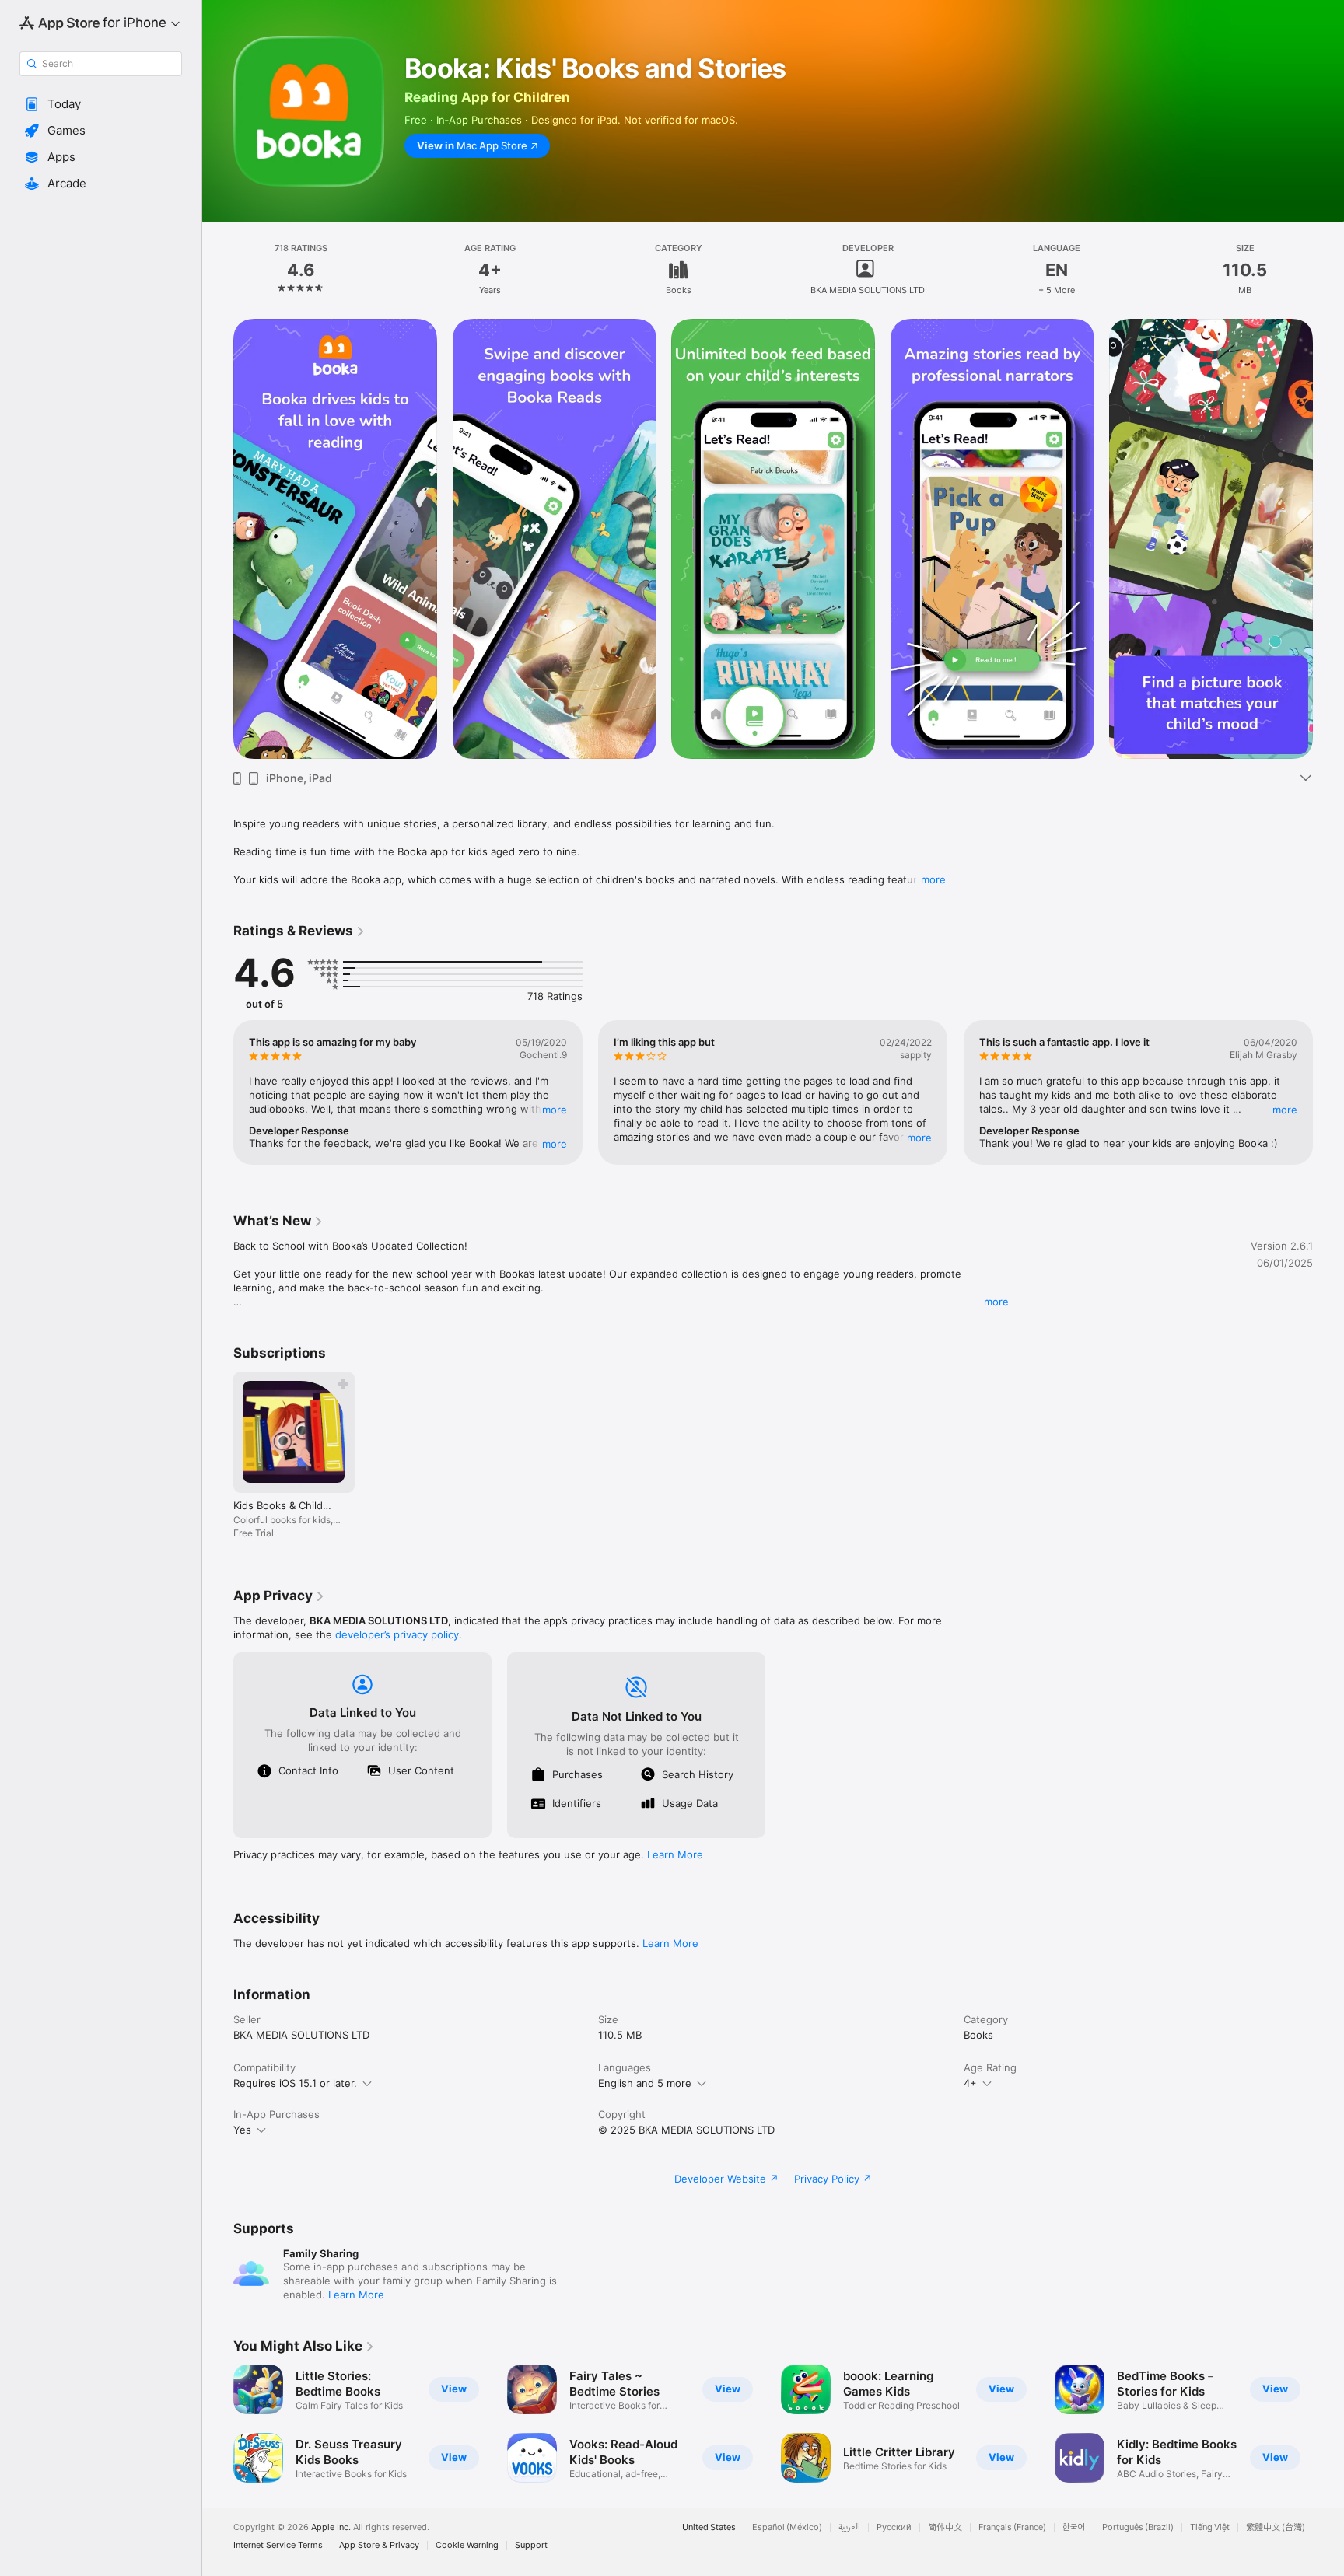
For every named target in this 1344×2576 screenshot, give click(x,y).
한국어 (1074, 2527)
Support (531, 2545)
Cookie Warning (467, 2545)
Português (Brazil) (1138, 2527)
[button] (101, 104)
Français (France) (1012, 2527)
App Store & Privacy (379, 2545)
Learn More (675, 1854)
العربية (849, 2527)
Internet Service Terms (278, 2545)
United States (709, 2527)
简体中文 (945, 2527)
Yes (242, 2130)
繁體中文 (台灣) (1276, 2527)
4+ (970, 2083)
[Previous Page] (218, 539)
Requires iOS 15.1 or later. (295, 2083)
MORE (555, 1110)
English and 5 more (645, 2083)
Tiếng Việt (1210, 2527)
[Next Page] (1328, 539)
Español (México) (787, 2527)
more (933, 879)
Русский (894, 2527)
